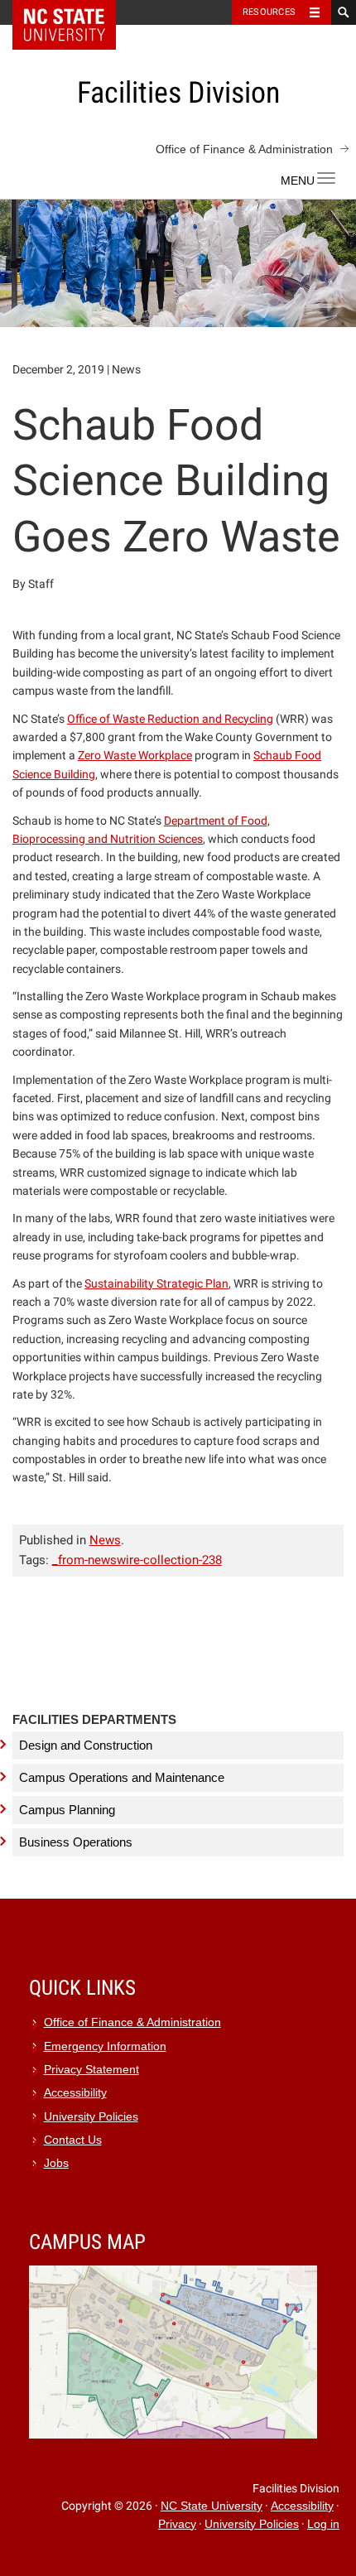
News (105, 1540)
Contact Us (73, 2140)
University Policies (91, 2117)
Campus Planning (67, 1810)
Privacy (177, 2524)
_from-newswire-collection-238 (137, 1560)
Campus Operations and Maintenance (122, 1777)
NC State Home (75, 12)
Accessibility (75, 2093)
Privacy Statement (91, 2070)
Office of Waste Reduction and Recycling (170, 719)
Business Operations (76, 1842)
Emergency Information (105, 2046)
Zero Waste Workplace (135, 755)
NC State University (212, 2506)
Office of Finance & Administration (244, 149)
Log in (323, 2524)
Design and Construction (86, 1745)
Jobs (56, 2163)
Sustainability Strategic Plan (156, 1283)
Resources (269, 12)
